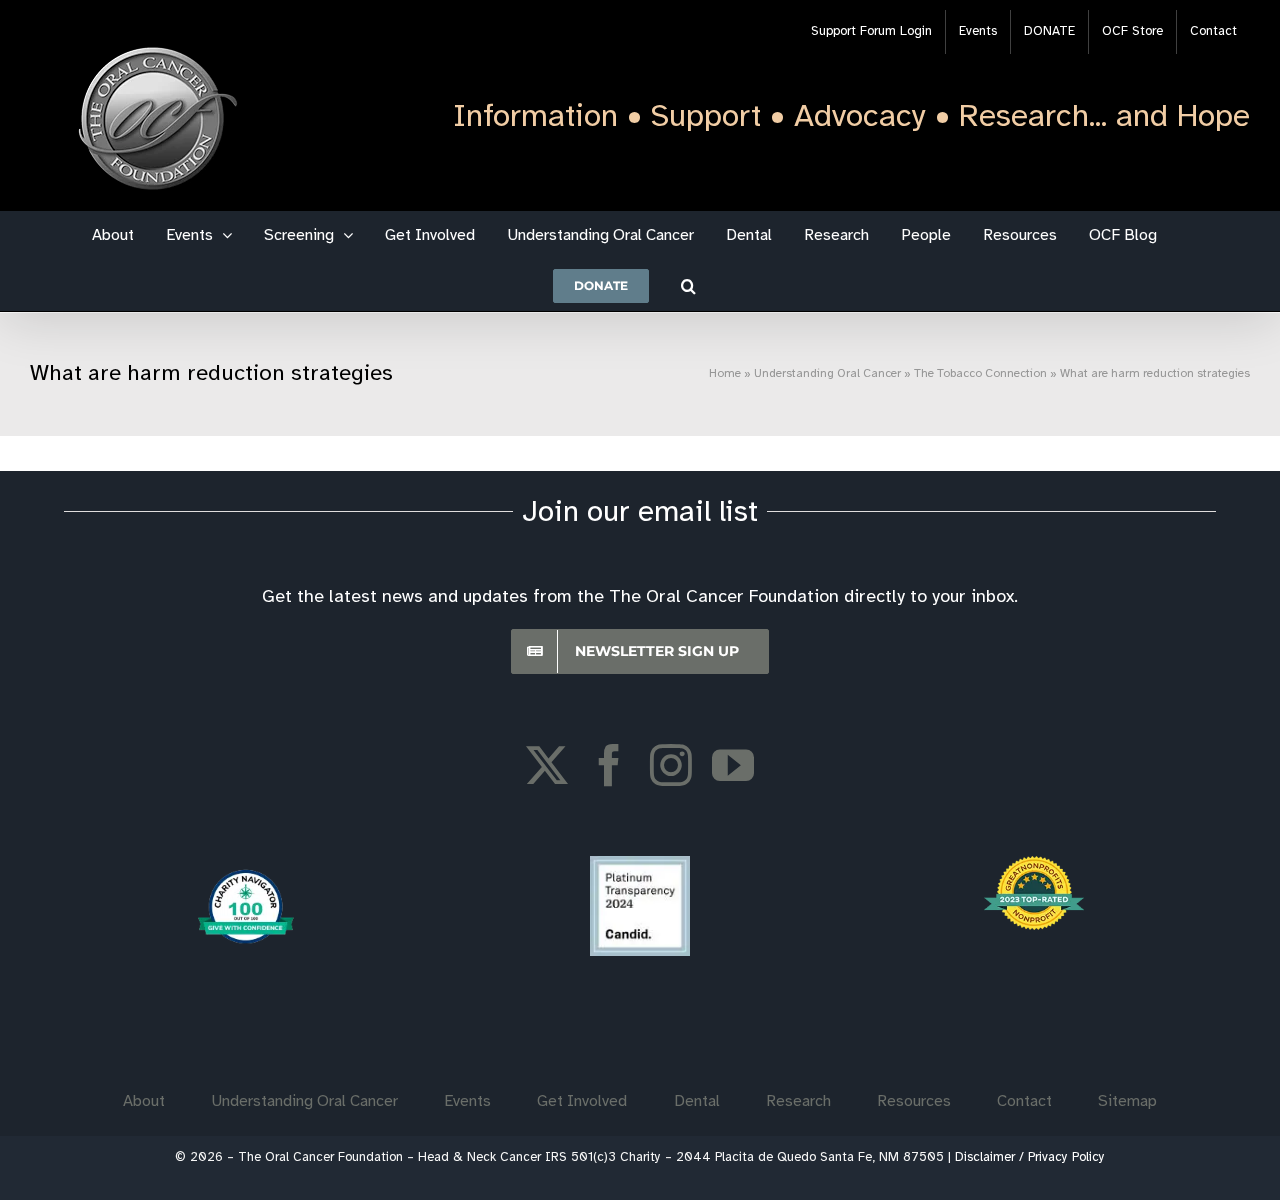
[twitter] (547, 765)
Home (725, 373)
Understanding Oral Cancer (827, 373)
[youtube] (733, 765)
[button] (688, 286)
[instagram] (671, 765)
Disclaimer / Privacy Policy (1030, 1157)
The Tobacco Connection (980, 373)
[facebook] (609, 765)
